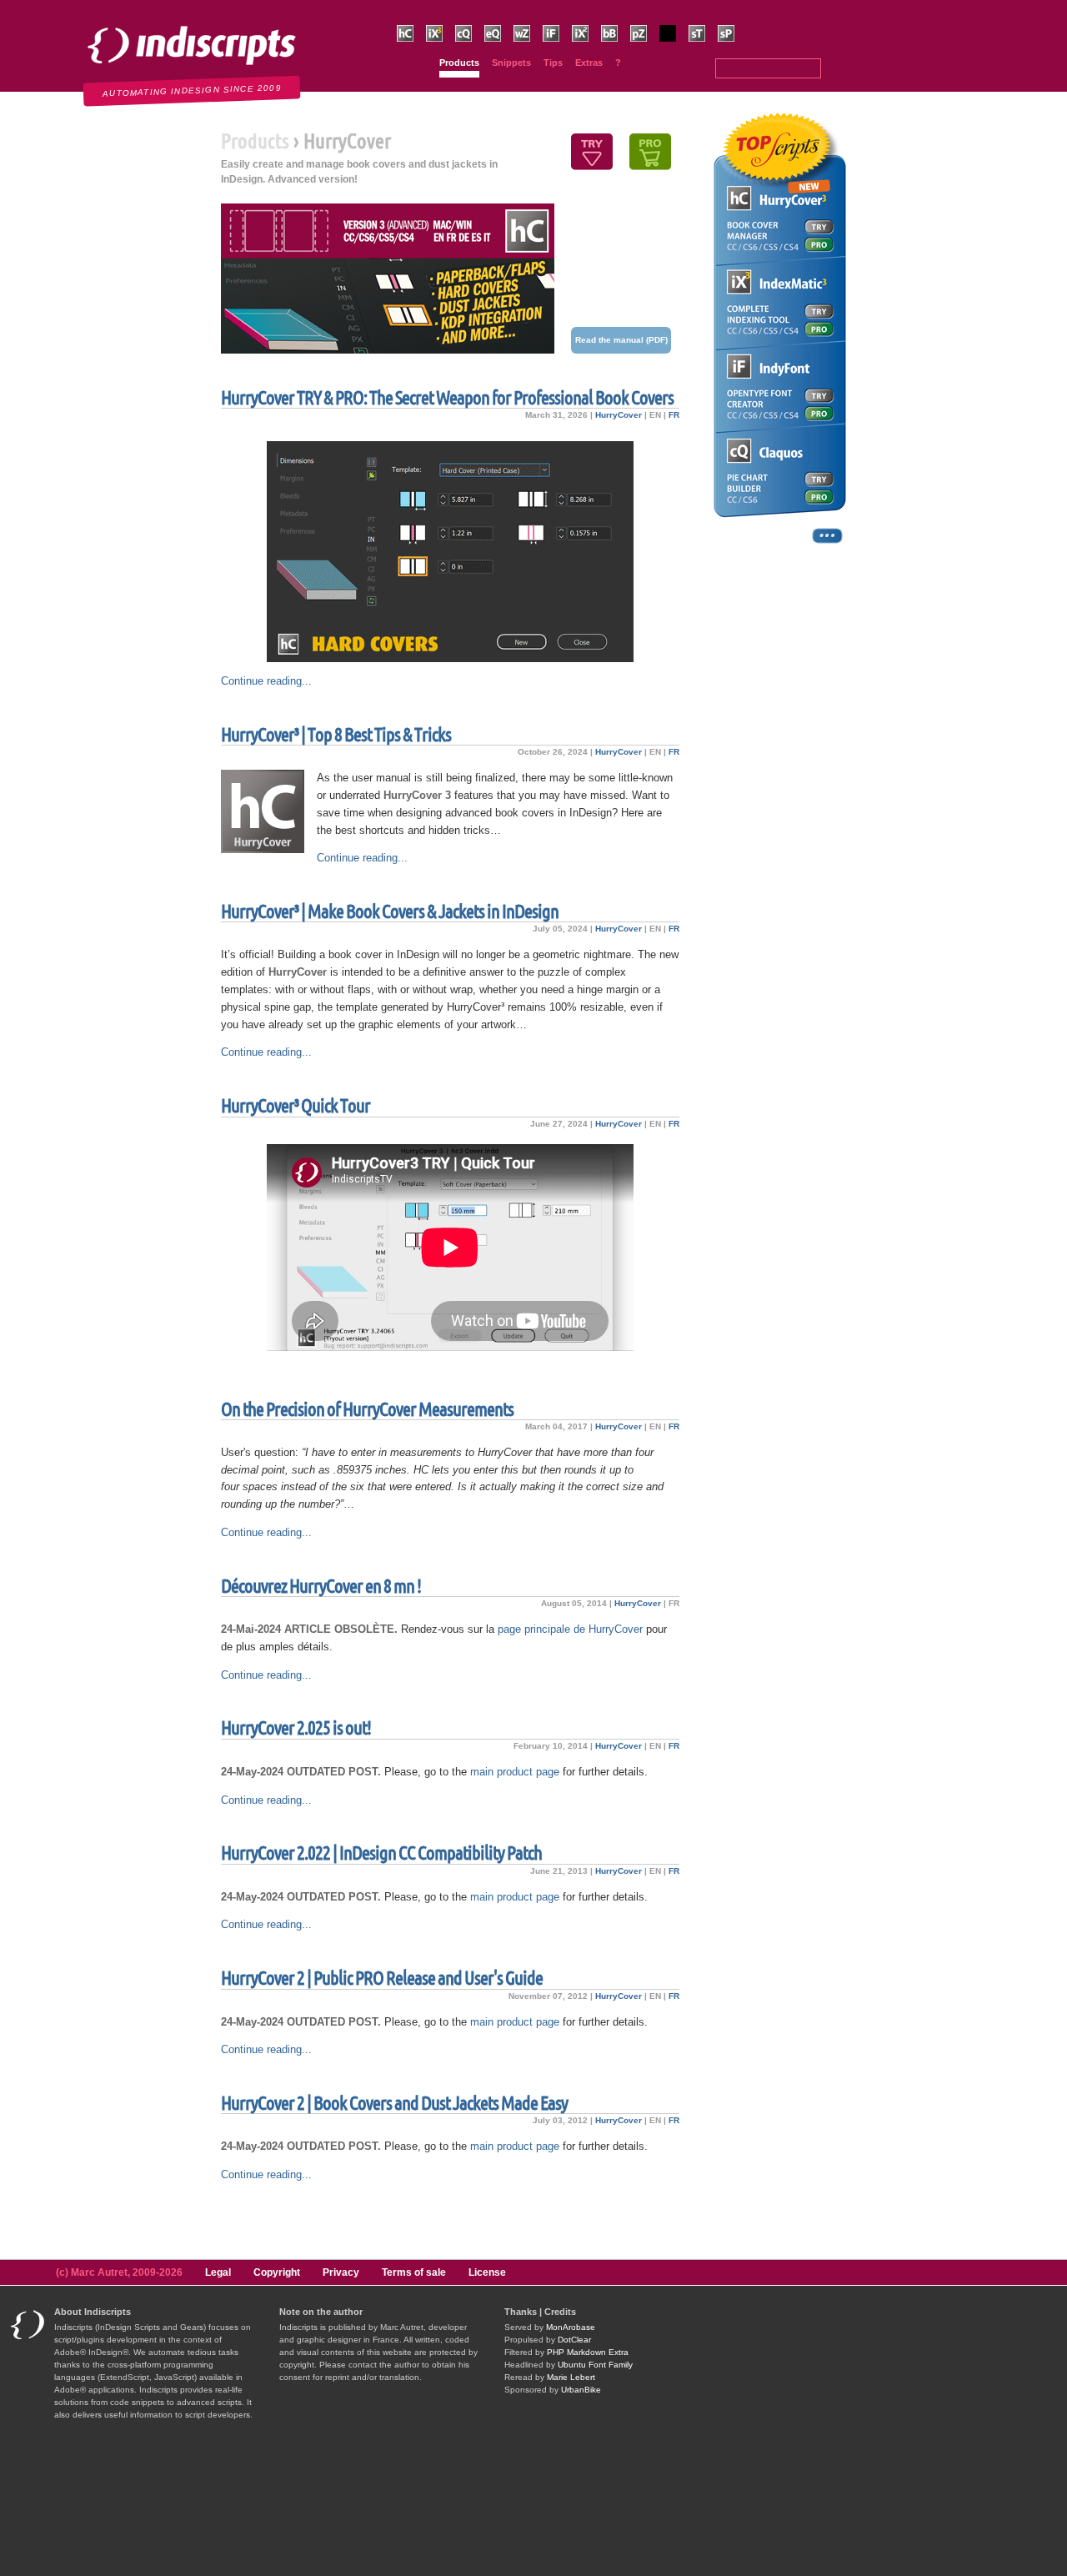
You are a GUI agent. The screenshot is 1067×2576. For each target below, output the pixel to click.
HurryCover (619, 415)
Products (459, 63)
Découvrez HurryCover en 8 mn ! (321, 1586)
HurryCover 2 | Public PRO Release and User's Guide (382, 1978)
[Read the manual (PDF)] (388, 279)
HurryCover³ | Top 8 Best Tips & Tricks (336, 734)
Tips (553, 63)
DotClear (574, 2340)
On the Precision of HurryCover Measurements (367, 1409)
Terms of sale (414, 2272)
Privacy (341, 2272)
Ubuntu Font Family (595, 2365)
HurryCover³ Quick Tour (296, 1105)
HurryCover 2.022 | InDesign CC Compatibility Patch (381, 1853)
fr (674, 415)
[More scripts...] (779, 542)
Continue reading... (266, 681)
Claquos (471, 50)
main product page (515, 1772)
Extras (589, 63)
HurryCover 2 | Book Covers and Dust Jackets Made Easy (394, 2103)
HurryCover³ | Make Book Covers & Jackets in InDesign (390, 911)
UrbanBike (581, 2390)
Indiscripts (38, 8)
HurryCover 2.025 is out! (296, 1727)
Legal (218, 2272)
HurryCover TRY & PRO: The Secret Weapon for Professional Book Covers (447, 397)
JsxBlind (675, 50)
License (487, 2272)
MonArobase (571, 2327)
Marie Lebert (571, 2377)
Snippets (511, 63)
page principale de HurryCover (570, 1629)
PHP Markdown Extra (588, 2352)
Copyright (277, 2272)
